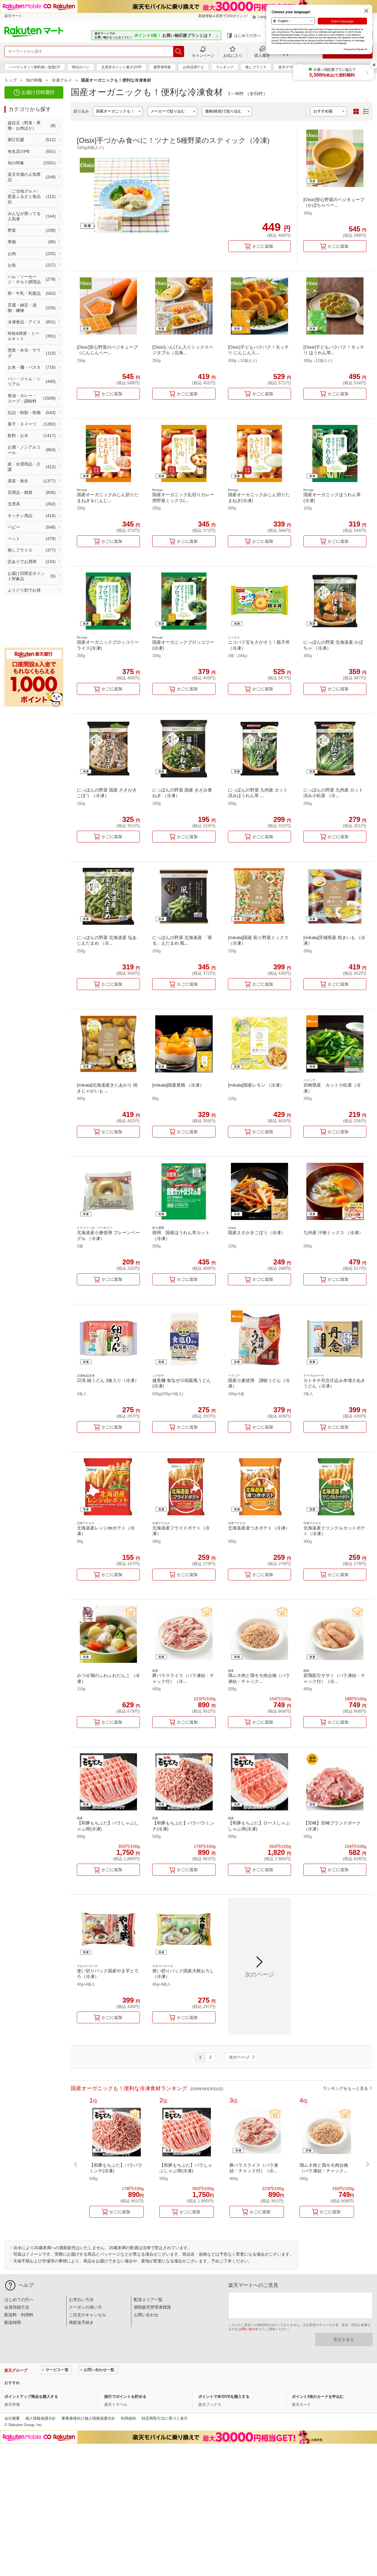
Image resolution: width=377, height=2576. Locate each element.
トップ (11, 80)
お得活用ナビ (194, 67)
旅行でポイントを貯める (125, 2397)
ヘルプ (26, 2285)
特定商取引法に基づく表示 (165, 2418)
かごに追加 (263, 246)
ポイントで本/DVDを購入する (224, 2397)
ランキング (225, 67)
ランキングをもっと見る (345, 2088)
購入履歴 (262, 55)
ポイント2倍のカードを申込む (318, 2397)
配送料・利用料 (19, 2315)
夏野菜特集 (162, 67)
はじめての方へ (248, 35)
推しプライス (256, 67)
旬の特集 (34, 80)
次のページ (239, 2057)
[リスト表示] (366, 112)
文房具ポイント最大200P (121, 67)
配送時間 (13, 2322)
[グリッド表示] (356, 112)
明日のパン (81, 67)
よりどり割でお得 (24, 590)
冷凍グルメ (62, 80)
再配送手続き (81, 2322)
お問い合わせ (146, 2315)
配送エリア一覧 (148, 2299)
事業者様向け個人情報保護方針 (88, 2418)
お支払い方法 (81, 2299)
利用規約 (128, 2418)
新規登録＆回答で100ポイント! (223, 16)
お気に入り (233, 55)
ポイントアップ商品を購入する (31, 2397)
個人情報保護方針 (41, 2418)
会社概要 (12, 2418)
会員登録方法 (17, 2307)
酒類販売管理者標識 (152, 2307)
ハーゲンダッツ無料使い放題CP (35, 67)
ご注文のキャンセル (87, 2315)
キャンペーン (203, 55)
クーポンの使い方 (85, 2307)
